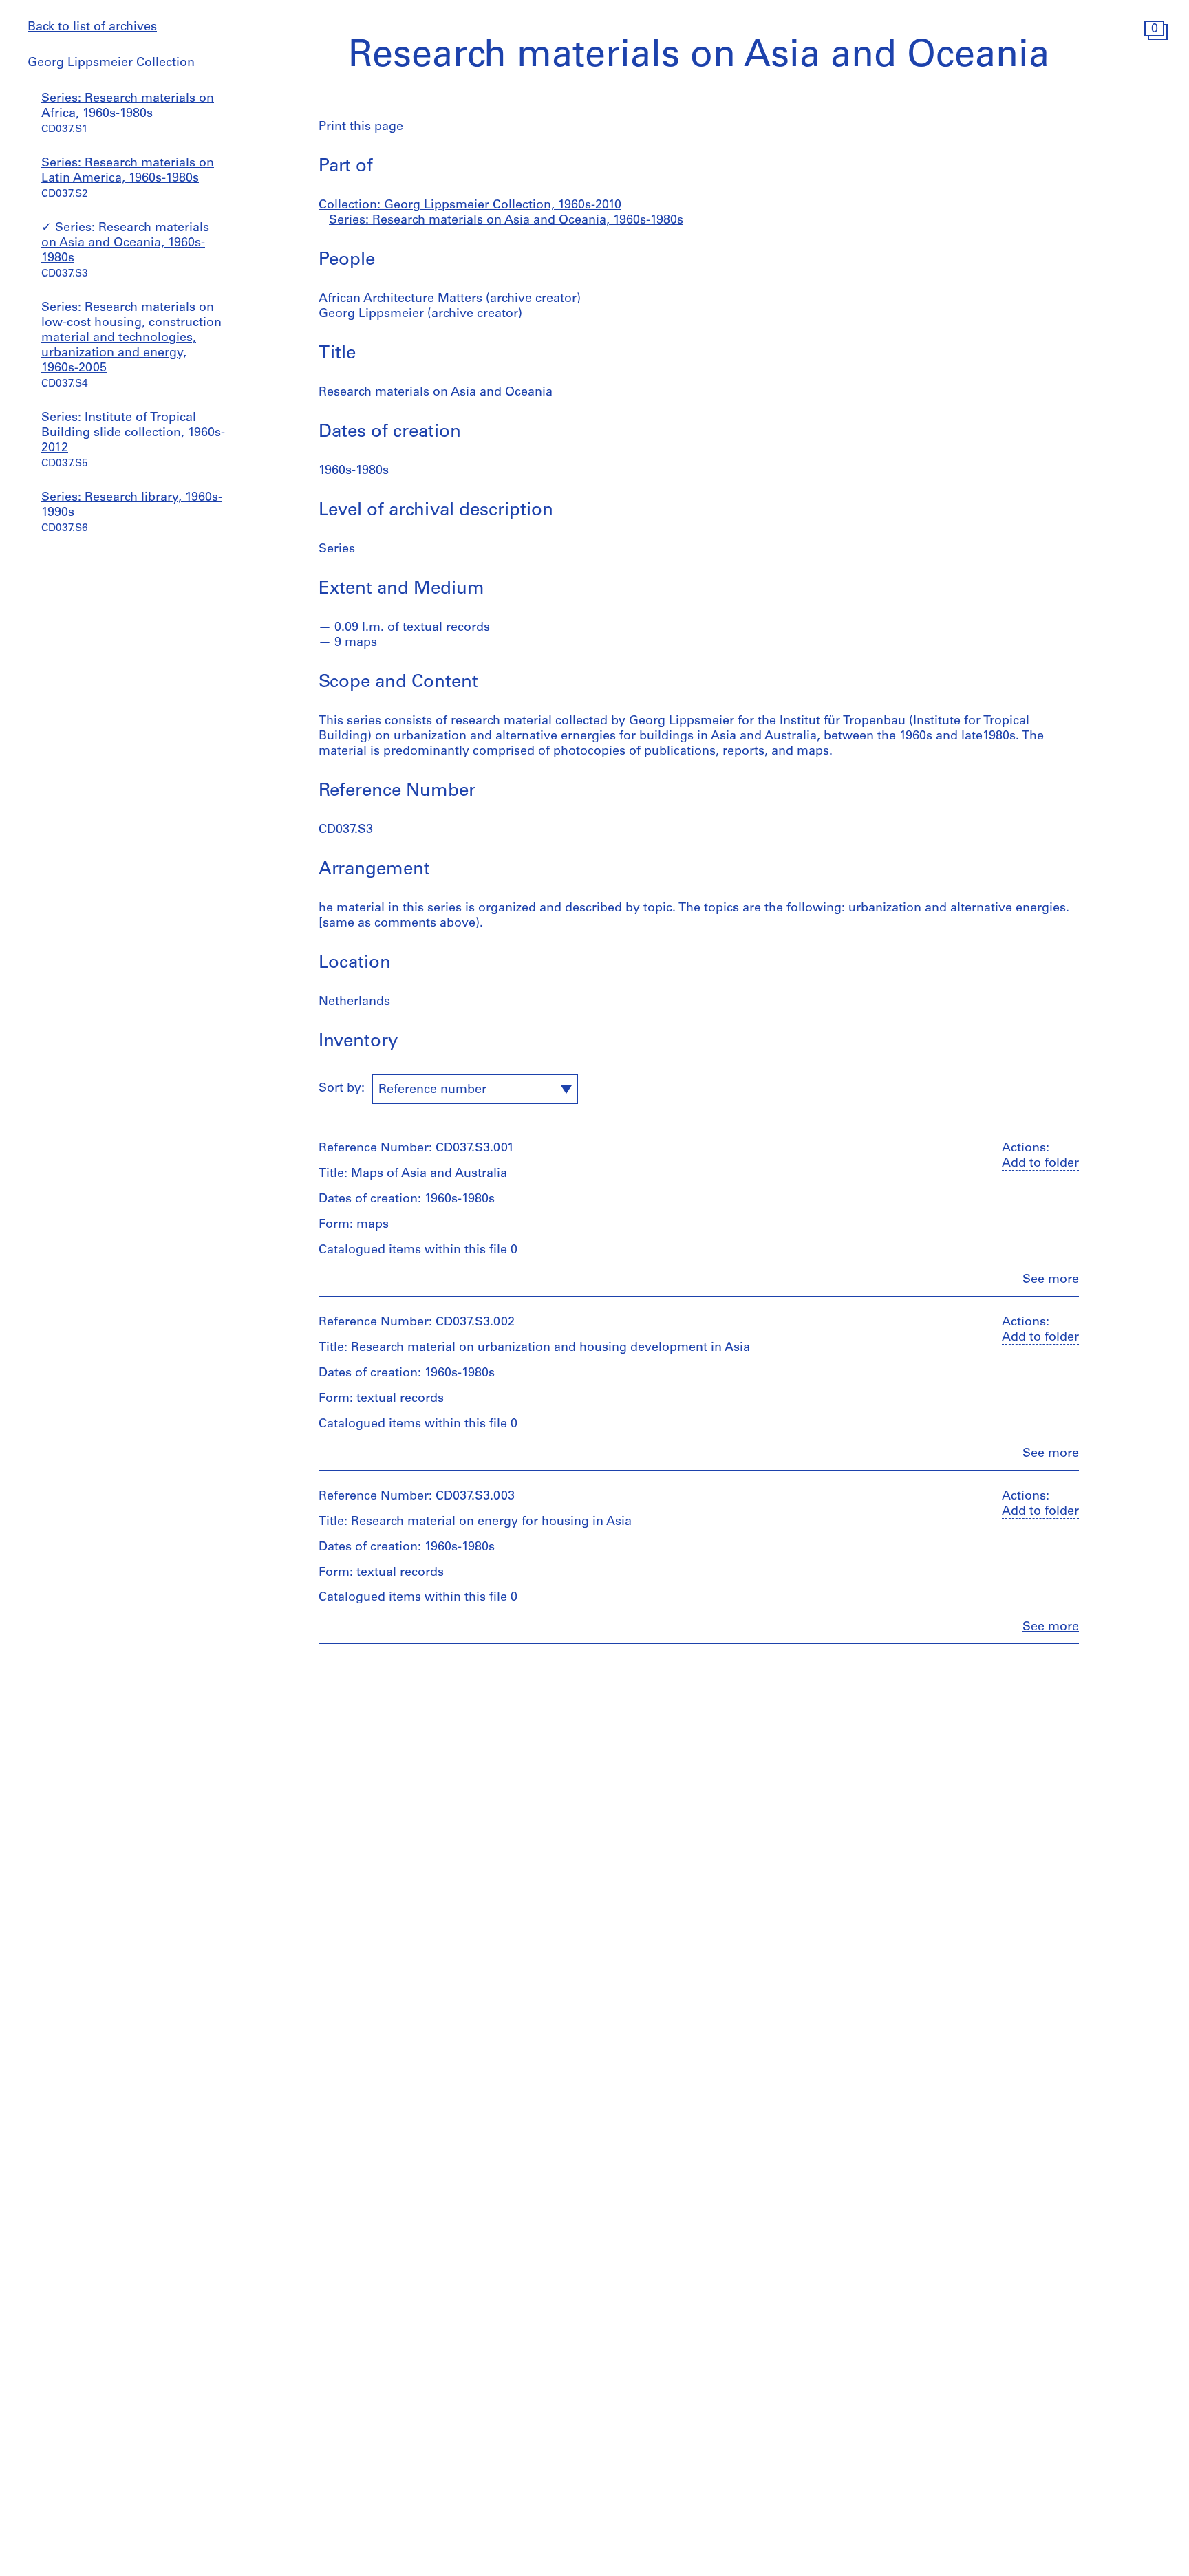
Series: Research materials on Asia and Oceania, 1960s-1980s (125, 243)
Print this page (361, 127)
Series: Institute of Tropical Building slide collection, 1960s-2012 (133, 433)
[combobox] (475, 1089)
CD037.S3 (346, 830)
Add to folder (1040, 1164)
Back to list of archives (92, 28)
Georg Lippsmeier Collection (111, 63)
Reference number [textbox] (432, 1090)
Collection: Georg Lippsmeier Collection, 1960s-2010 (470, 206)
